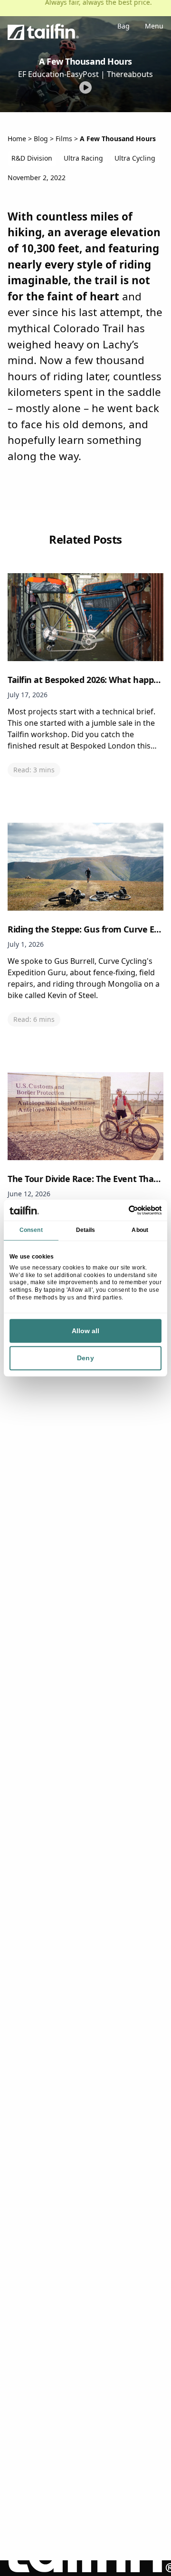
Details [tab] (86, 1230)
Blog (41, 139)
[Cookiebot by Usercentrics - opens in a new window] (122, 1210)
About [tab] (140, 1230)
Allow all (86, 1331)
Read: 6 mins (34, 1019)
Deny (85, 1358)
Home (17, 139)
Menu (154, 27)
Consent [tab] (31, 1230)
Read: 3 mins (34, 770)
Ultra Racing (83, 158)
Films (64, 139)
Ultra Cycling (135, 158)
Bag (123, 27)
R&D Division (32, 158)
